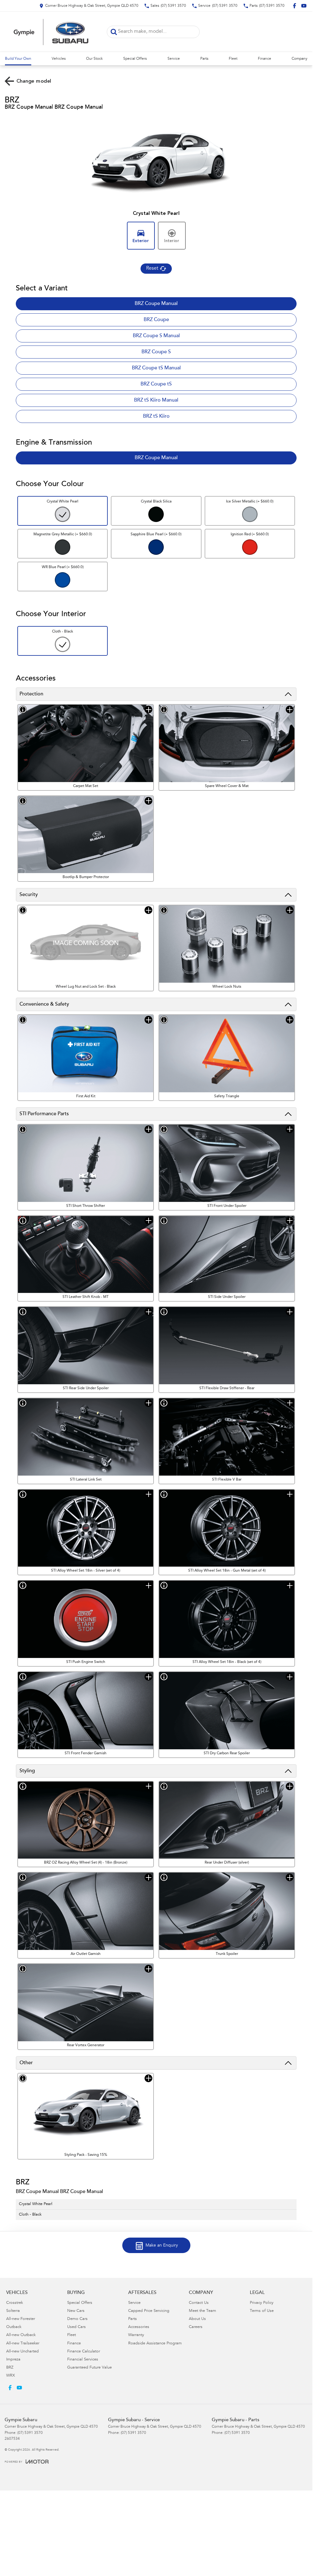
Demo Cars (77, 2319)
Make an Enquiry (162, 2246)
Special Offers (135, 59)
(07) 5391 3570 (30, 2433)
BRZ (10, 2368)
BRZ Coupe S (156, 352)
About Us (197, 2319)
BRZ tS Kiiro (156, 416)
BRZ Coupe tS (156, 384)
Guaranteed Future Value (89, 2368)
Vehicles (59, 59)
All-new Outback (21, 2335)
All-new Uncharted (22, 2352)
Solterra (13, 2311)
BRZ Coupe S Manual (156, 336)
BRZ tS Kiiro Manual (156, 400)
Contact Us (199, 2303)
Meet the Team (202, 2311)
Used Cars (76, 2327)
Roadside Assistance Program (155, 2344)
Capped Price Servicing (149, 2311)
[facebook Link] (295, 6)
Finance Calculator (84, 2352)
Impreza (13, 2360)
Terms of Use (262, 2311)
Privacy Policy (262, 2303)
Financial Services (83, 2360)
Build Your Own (18, 59)
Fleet (233, 59)
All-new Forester (21, 2319)
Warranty (136, 2335)
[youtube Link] (304, 6)
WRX (11, 2376)
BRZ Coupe (156, 320)
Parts (204, 59)
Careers (196, 2327)
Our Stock (94, 59)
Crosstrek (15, 2303)
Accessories (139, 2327)
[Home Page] (51, 32)
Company (300, 59)
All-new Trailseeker (23, 2344)
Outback (14, 2327)
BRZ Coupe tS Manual (156, 368)
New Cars (76, 2311)
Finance (265, 59)
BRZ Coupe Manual (156, 304)
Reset (152, 268)
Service (174, 59)
